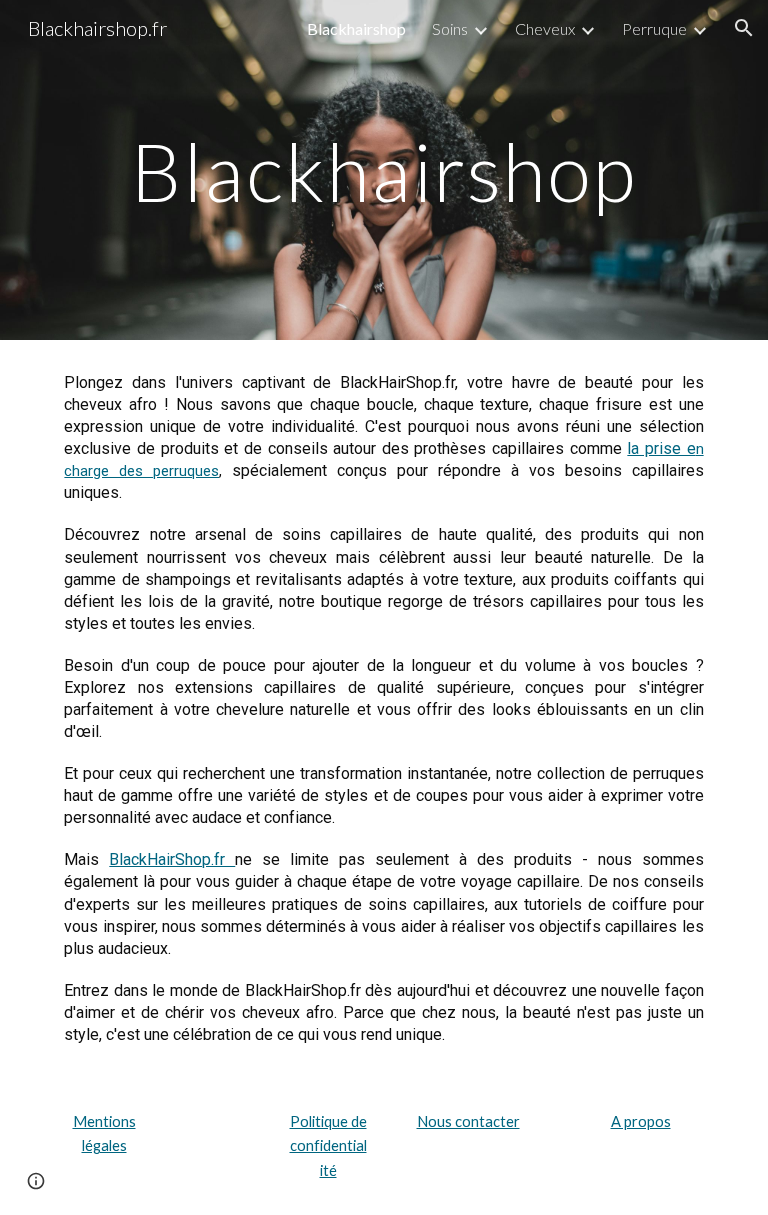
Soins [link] (450, 28)
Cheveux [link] (545, 28)
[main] (383, 169)
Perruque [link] (654, 28)
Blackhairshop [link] (356, 28)
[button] (744, 28)
